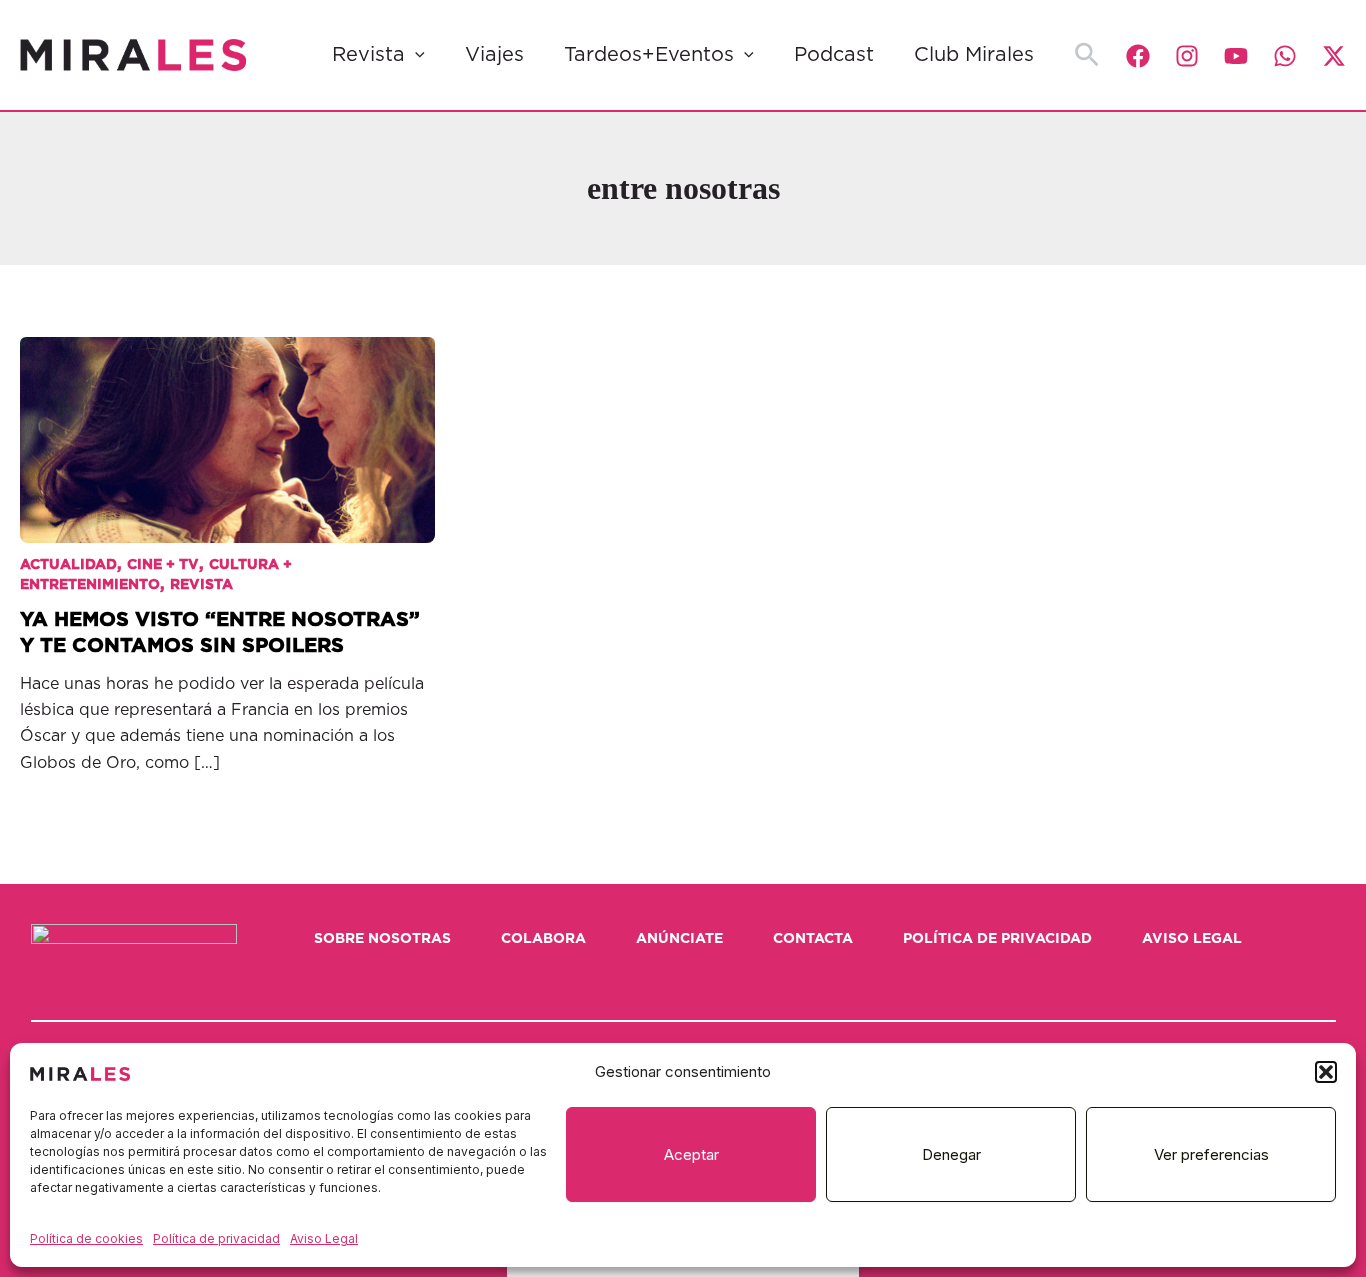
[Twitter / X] (1334, 56)
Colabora (543, 939)
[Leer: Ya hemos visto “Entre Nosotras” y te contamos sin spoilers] (227, 425)
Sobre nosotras (382, 939)
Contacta (813, 939)
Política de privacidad (216, 1238)
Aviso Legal (324, 1238)
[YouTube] (1236, 56)
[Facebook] (1138, 56)
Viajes (494, 55)
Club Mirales (974, 55)
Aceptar (691, 1154)
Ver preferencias (1211, 1154)
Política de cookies (86, 1238)
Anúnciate (679, 939)
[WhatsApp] (1285, 56)
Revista (368, 55)
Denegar (951, 1154)
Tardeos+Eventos (649, 55)
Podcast (834, 55)
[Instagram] (1187, 56)
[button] (1326, 1072)
